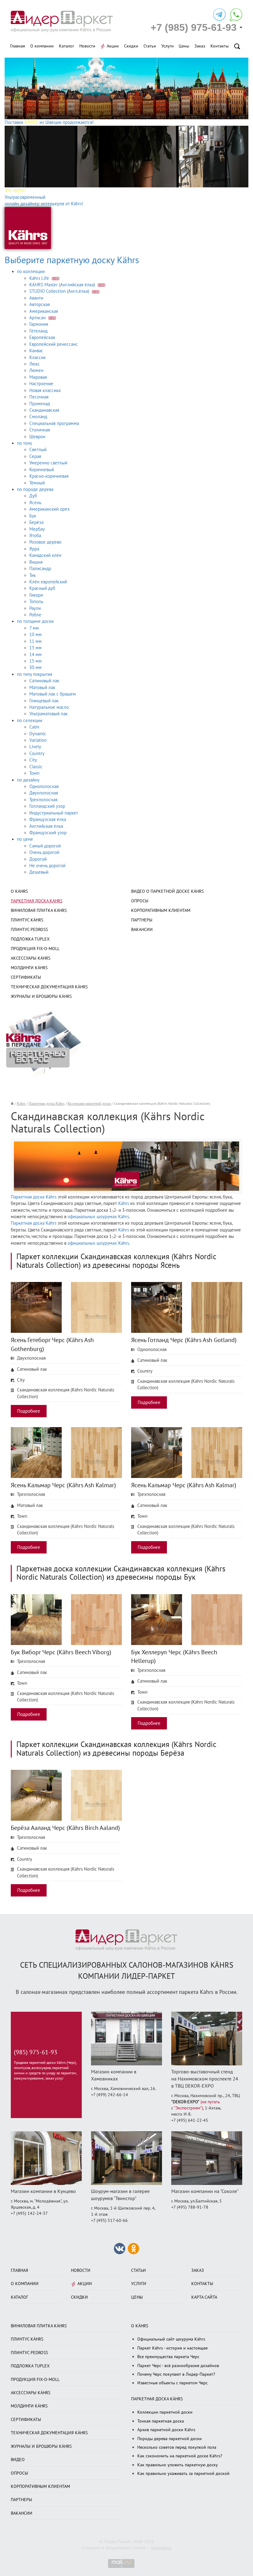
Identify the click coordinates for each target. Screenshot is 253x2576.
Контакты (220, 46)
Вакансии (142, 930)
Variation (38, 740)
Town (34, 773)
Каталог (66, 46)
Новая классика (45, 390)
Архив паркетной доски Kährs (166, 2430)
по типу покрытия (35, 674)
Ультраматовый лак (48, 714)
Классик (37, 357)
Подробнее (29, 1411)
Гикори (36, 595)
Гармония (39, 324)
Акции (113, 46)
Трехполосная (43, 800)
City (33, 760)
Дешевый (39, 872)
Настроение (41, 384)
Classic (36, 767)
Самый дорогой (45, 846)
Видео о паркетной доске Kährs (167, 891)
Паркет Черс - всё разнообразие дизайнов (178, 2366)
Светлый (38, 450)
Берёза (36, 522)
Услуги (168, 46)
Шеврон (37, 437)
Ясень (35, 503)
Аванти (36, 298)
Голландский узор (47, 806)
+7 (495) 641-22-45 (190, 2120)
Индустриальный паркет (54, 813)
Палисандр (40, 569)
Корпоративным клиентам (161, 910)
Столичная (40, 430)
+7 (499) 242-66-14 (110, 2095)
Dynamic (38, 734)
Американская (44, 311)
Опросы (140, 901)
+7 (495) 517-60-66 (109, 2221)
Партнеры (142, 920)
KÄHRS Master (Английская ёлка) (63, 285)
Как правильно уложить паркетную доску (178, 2465)
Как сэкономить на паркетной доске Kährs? (180, 2456)
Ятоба (35, 536)
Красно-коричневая (49, 476)
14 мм (35, 655)
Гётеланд (38, 331)
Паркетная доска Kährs (37, 901)
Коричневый (42, 470)
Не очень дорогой (47, 866)
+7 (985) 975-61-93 (194, 27)
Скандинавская (44, 410)
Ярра (34, 549)
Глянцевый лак (44, 701)
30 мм (35, 667)
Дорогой (38, 859)
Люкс (35, 364)
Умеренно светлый (48, 463)
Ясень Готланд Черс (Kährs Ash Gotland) (184, 1340)
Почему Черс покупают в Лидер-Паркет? (176, 2374)
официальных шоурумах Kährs (98, 1217)
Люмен (36, 370)
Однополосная (44, 786)
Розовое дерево (45, 542)
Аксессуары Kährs (31, 958)
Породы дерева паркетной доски (170, 2439)
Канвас (36, 351)
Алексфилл (161, 2548)
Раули (35, 608)
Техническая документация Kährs (49, 987)
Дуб (33, 496)
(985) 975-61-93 (36, 2052)
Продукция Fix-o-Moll (35, 949)
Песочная (39, 397)
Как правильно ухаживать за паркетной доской (183, 2474)
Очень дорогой (44, 852)
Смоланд (38, 417)
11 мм (35, 641)
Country (37, 753)
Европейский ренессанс (54, 344)
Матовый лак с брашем (53, 694)
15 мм (35, 661)
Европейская (42, 337)
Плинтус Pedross (29, 930)
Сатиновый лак (44, 681)
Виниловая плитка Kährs (39, 910)
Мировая (38, 377)
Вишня (36, 562)
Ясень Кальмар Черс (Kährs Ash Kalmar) (63, 1485)
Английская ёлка (46, 826)
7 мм (34, 628)
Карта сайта (204, 2297)
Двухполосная (44, 793)
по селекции (30, 721)
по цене (25, 839)
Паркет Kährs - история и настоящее (172, 2348)
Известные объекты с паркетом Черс (172, 2383)
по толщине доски (35, 621)
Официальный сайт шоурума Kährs (171, 2339)
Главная (18, 46)
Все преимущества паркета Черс (168, 2357)
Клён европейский (48, 582)
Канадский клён (45, 555)
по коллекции (31, 271)
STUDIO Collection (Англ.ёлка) (60, 291)
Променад (40, 404)
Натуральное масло (49, 707)
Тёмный (37, 483)
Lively (35, 747)
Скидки (131, 46)
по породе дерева (35, 489)
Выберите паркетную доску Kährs (72, 260)
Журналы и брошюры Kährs (41, 996)
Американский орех (50, 509)
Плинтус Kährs (27, 920)
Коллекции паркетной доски (89, 1104)
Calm (34, 727)
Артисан (38, 318)
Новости (87, 46)
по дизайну (28, 780)
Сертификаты (26, 977)
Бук (33, 516)
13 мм (35, 648)
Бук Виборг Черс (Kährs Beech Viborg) (61, 1652)
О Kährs (19, 891)
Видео (18, 2460)
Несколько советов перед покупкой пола (177, 2447)
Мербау (37, 529)
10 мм (35, 635)
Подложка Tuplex (30, 939)
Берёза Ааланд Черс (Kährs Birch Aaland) (65, 1828)
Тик (33, 575)
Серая (35, 456)
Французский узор (48, 833)
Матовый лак (42, 688)
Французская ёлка (48, 819)
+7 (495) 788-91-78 (190, 2207)
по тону (25, 443)
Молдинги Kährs (29, 968)
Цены (184, 46)
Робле (35, 615)
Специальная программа (54, 423)
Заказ (200, 46)
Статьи (150, 46)
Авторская (39, 304)
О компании (42, 46)
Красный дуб (42, 588)
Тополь (36, 602)
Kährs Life (40, 278)
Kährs (21, 1104)
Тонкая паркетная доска (161, 2421)
